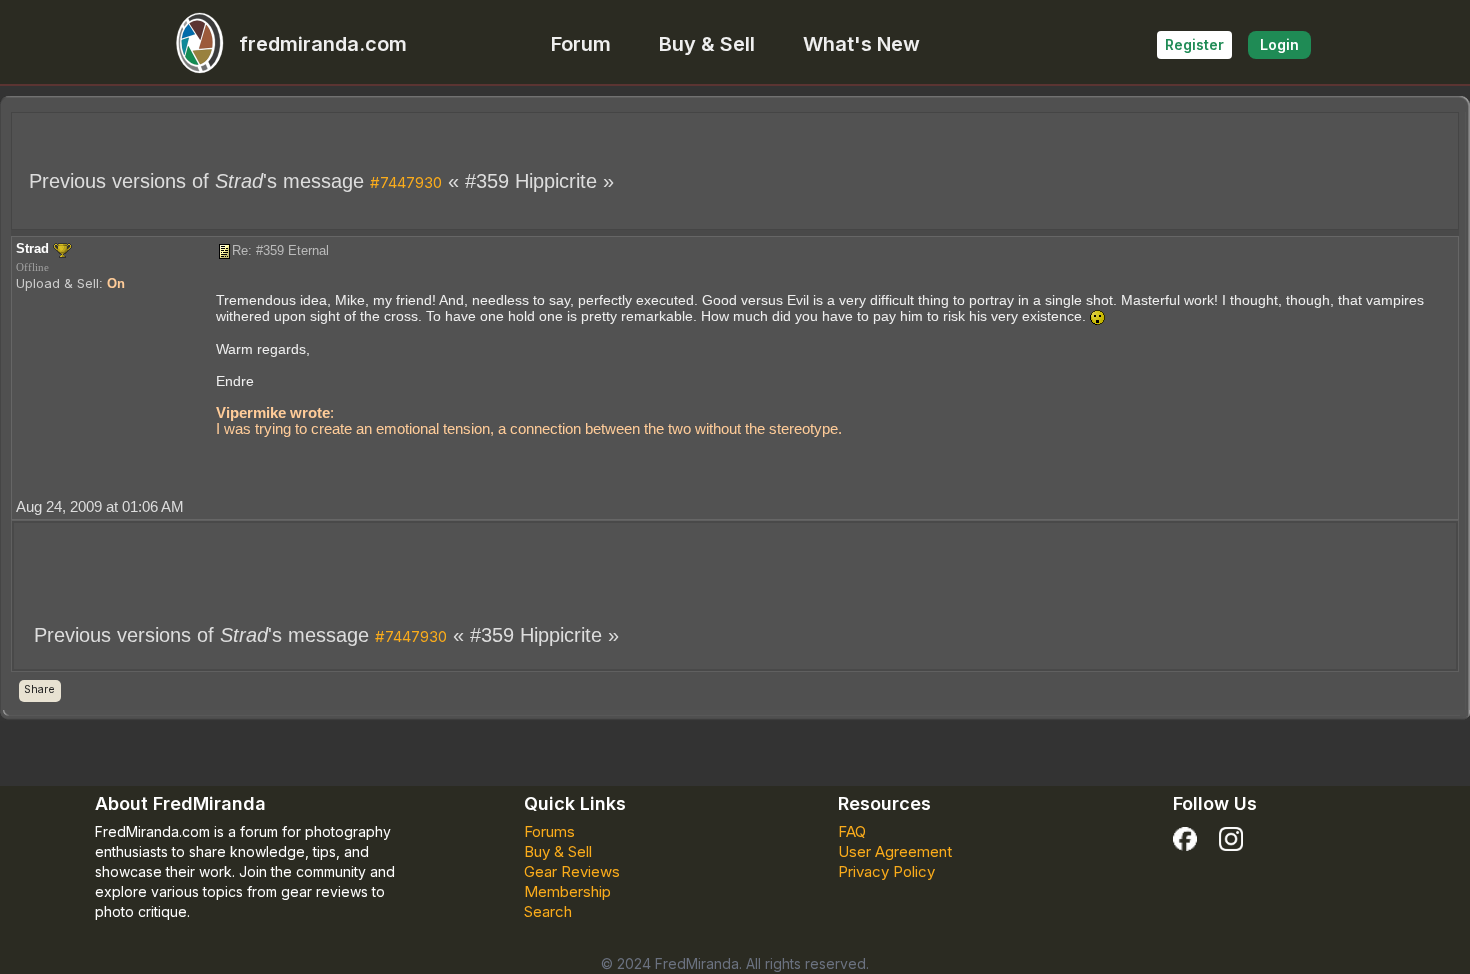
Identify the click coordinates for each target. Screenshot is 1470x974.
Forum (581, 44)
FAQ (852, 831)
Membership (567, 891)
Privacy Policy (886, 871)
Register (1194, 44)
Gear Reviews (572, 871)
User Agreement (895, 851)
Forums (549, 831)
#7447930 (406, 182)
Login (1279, 44)
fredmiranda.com (323, 44)
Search (548, 911)
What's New (861, 44)
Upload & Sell (57, 283)
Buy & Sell (707, 44)
